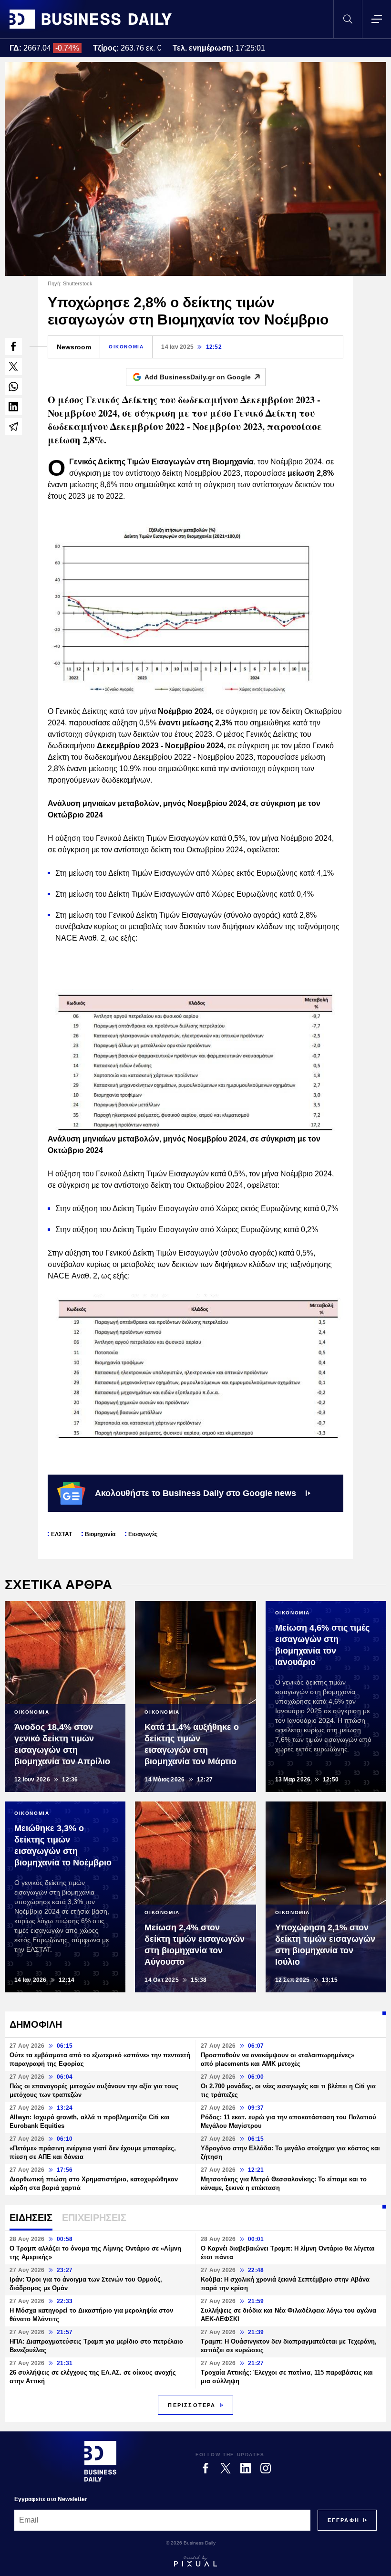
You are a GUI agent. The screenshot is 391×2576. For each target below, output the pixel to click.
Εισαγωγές (143, 1534)
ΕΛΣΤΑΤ (62, 1534)
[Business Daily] (91, 19)
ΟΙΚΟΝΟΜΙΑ (126, 347)
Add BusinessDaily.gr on (198, 377)
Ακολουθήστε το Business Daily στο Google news (195, 1493)
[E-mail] (13, 427)
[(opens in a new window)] (13, 346)
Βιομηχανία (100, 1534)
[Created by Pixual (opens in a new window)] (195, 2561)
